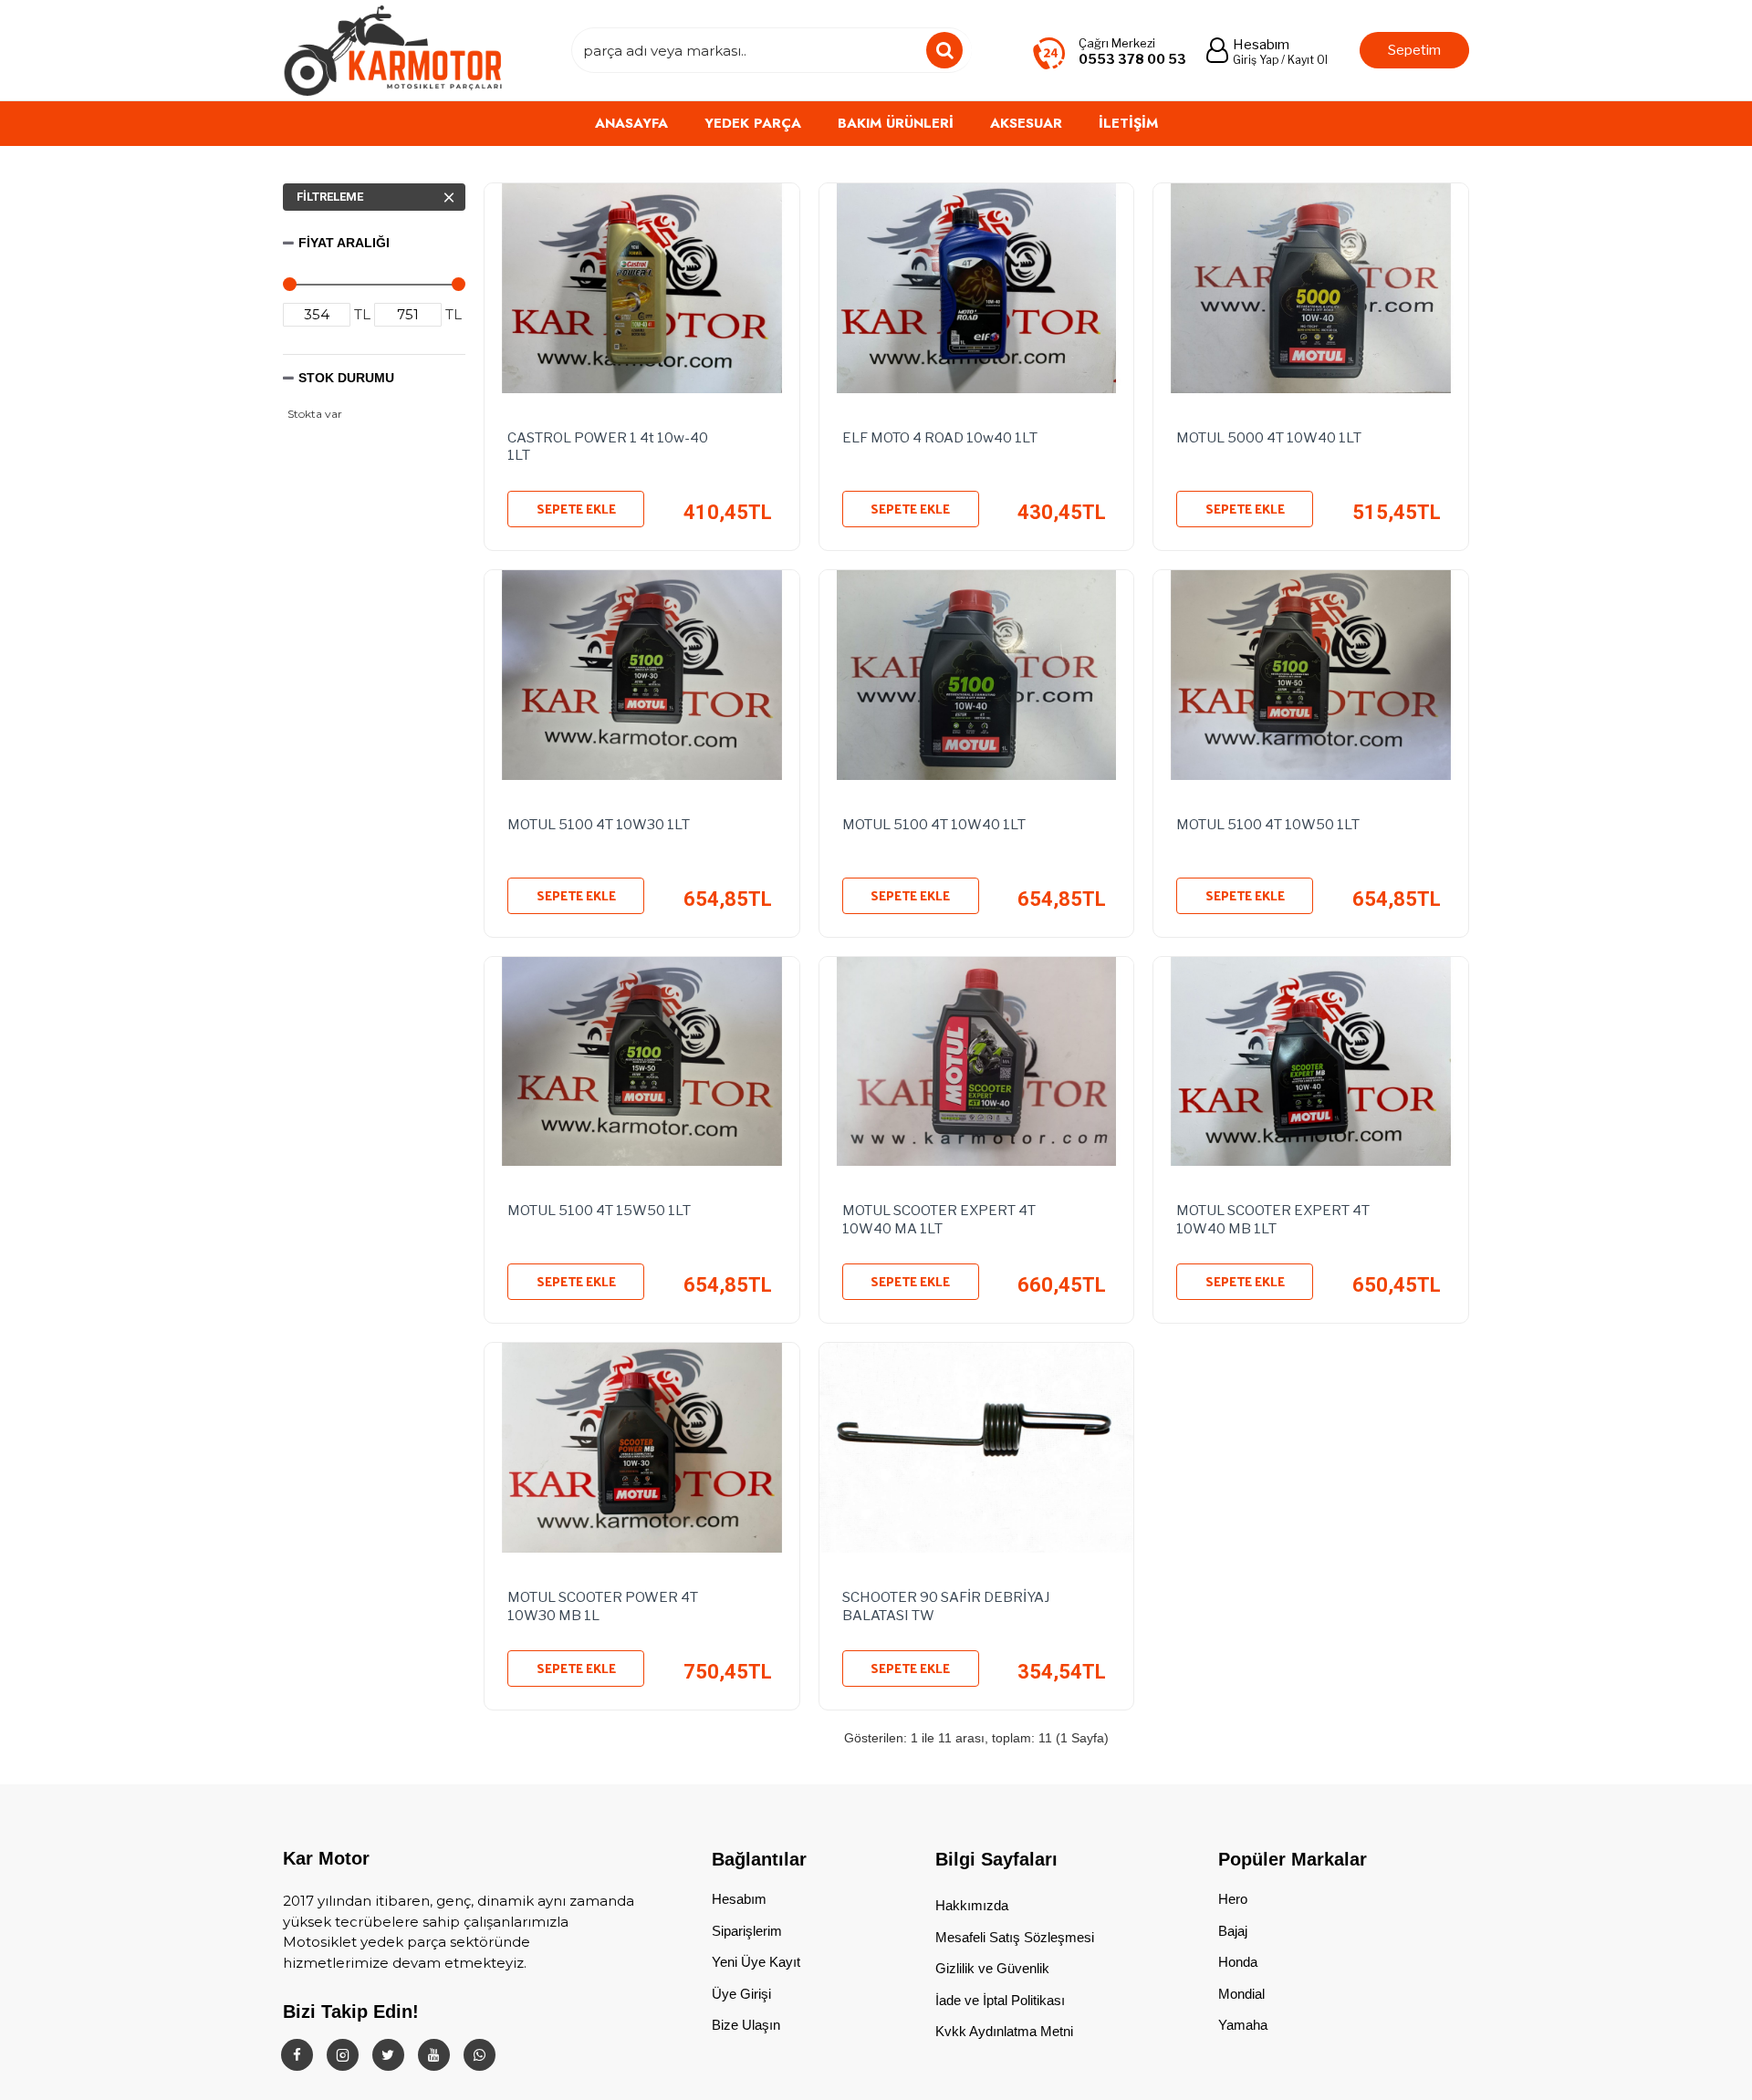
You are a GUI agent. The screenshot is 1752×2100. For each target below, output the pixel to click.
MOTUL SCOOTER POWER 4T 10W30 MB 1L (603, 1606)
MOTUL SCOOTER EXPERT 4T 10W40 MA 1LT (939, 1220)
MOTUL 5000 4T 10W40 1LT (1269, 438)
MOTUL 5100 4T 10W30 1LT (600, 825)
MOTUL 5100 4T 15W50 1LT (600, 1211)
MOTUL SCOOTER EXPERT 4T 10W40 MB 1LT (1273, 1220)
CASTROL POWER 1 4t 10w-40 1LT (608, 447)
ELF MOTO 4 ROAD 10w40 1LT (940, 438)
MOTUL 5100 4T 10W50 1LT (1268, 825)
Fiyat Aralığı (344, 243)
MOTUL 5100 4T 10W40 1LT (934, 825)
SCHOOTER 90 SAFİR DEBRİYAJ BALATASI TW (946, 1606)
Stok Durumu (346, 378)
